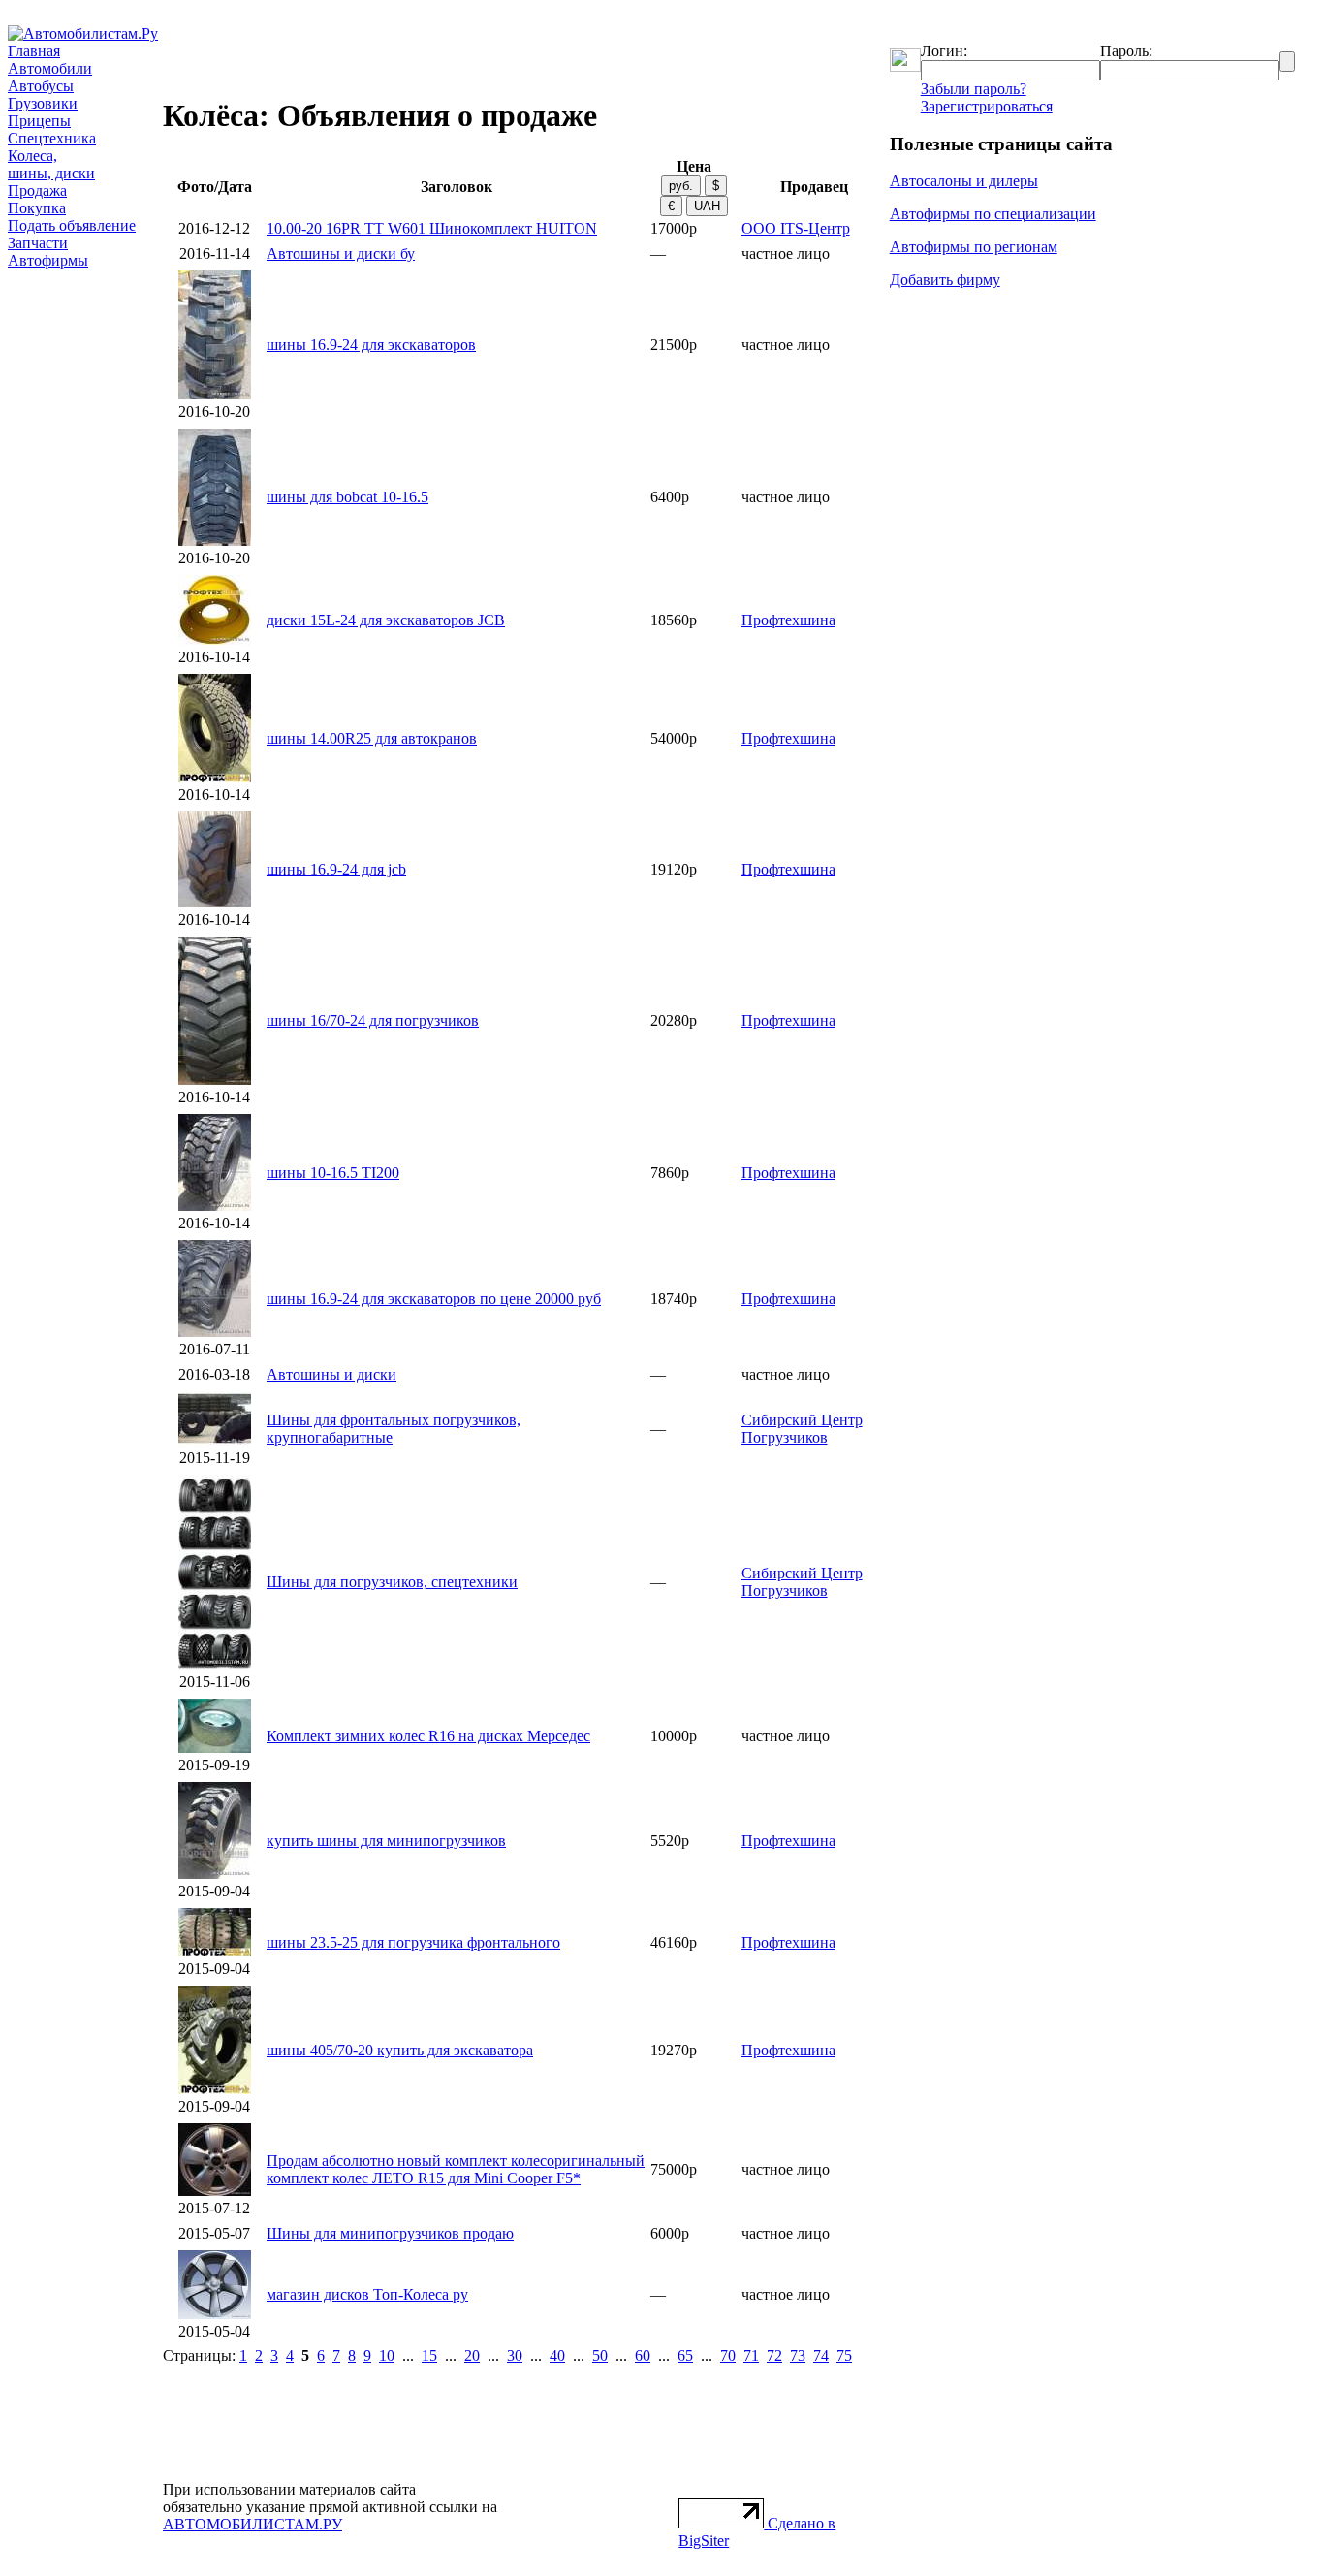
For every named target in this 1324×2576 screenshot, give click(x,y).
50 (600, 2355)
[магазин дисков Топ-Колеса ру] (215, 2314)
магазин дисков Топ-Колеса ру (367, 2294)
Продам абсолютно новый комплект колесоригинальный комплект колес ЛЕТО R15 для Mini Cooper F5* (456, 2169)
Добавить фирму (945, 280)
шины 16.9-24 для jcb (336, 869)
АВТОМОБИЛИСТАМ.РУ (252, 2524)
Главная (34, 51)
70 (728, 2355)
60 (643, 2355)
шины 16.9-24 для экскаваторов (371, 345)
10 (387, 2355)
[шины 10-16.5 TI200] (215, 1206)
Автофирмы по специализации (993, 214)
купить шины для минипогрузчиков (386, 1841)
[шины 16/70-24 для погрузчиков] (215, 1080)
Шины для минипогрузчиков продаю (390, 2233)
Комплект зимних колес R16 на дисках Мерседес (428, 1736)
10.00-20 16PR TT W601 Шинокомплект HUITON (432, 228)
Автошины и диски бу (341, 254)
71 (751, 2355)
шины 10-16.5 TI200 (333, 1173)
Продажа (37, 191)
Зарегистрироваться (987, 106)
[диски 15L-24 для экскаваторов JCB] (215, 639)
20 (472, 2355)
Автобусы (41, 86)
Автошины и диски (331, 1374)
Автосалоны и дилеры (964, 181)
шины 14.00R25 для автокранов (372, 738)
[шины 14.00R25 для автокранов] (215, 777)
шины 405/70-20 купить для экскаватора (400, 2050)
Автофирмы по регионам (974, 247)
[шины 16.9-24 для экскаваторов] (215, 394)
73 (798, 2355)
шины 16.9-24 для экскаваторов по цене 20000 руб (434, 1299)
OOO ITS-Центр (796, 228)
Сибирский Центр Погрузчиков (802, 1429)
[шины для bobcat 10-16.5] (215, 541)
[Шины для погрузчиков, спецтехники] (215, 1664)
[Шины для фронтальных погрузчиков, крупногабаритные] (215, 1440)
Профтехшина (788, 620)
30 (515, 2355)
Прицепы (39, 121)
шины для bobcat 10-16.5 (347, 497)
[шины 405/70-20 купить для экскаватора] (215, 2089)
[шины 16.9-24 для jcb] (215, 902)
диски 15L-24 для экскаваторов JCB (386, 620)
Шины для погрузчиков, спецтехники (392, 1582)
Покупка (37, 208)
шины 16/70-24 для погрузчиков (373, 1020)
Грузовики (43, 103)
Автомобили (50, 68)
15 (429, 2355)
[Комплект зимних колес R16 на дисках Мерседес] (215, 1748)
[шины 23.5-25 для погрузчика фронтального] (215, 1951)
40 (557, 2355)
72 (774, 2355)
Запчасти (38, 243)
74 (821, 2355)
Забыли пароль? (974, 89)
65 (685, 2355)
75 (844, 2355)
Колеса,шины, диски (51, 164)
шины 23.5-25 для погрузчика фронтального (413, 1942)
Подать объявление (72, 225)
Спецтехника (52, 138)
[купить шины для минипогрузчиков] (215, 1874)
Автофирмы (48, 260)
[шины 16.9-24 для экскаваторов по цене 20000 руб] (215, 1332)
